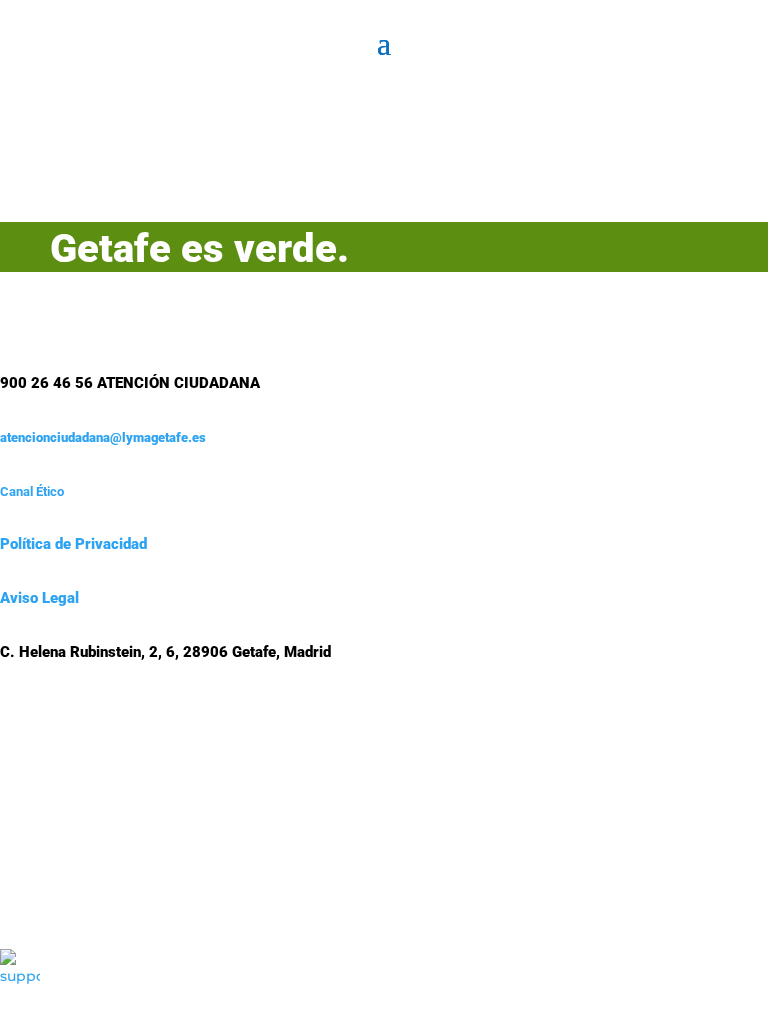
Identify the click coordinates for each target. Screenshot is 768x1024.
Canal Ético (32, 491)
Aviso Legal (39, 598)
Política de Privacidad (73, 544)
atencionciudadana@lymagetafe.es (103, 437)
